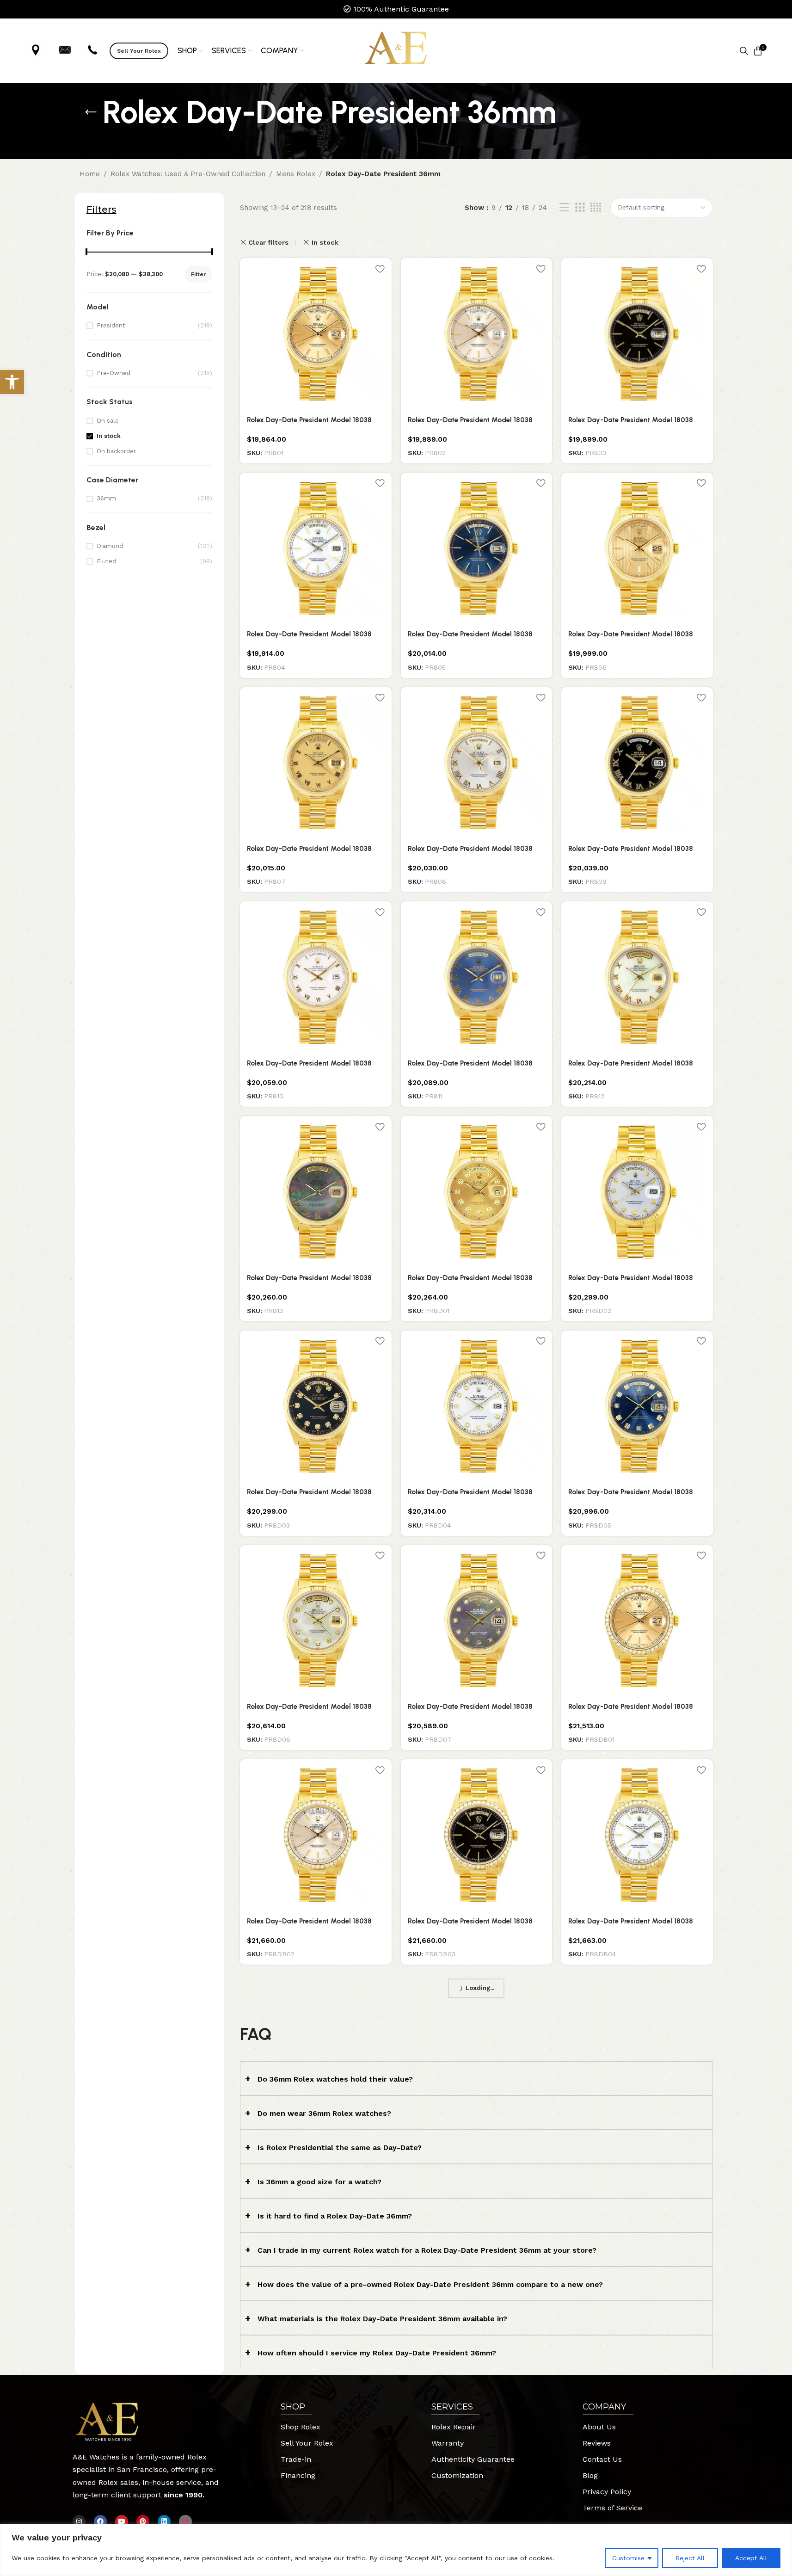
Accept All (751, 2558)
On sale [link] (108, 421)
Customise (628, 2558)
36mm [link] (106, 498)
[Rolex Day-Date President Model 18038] (316, 1192)
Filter (198, 274)
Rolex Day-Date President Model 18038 (309, 1278)
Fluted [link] (106, 561)
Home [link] (90, 174)
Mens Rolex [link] (296, 174)
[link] (12, 382)
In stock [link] (109, 436)
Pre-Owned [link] (114, 373)
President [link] (111, 325)
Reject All (690, 2558)
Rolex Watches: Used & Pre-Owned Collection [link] (188, 174)
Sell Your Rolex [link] (139, 51)
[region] (396, 2550)
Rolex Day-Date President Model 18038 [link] (309, 420)
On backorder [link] (116, 451)
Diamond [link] (110, 546)
